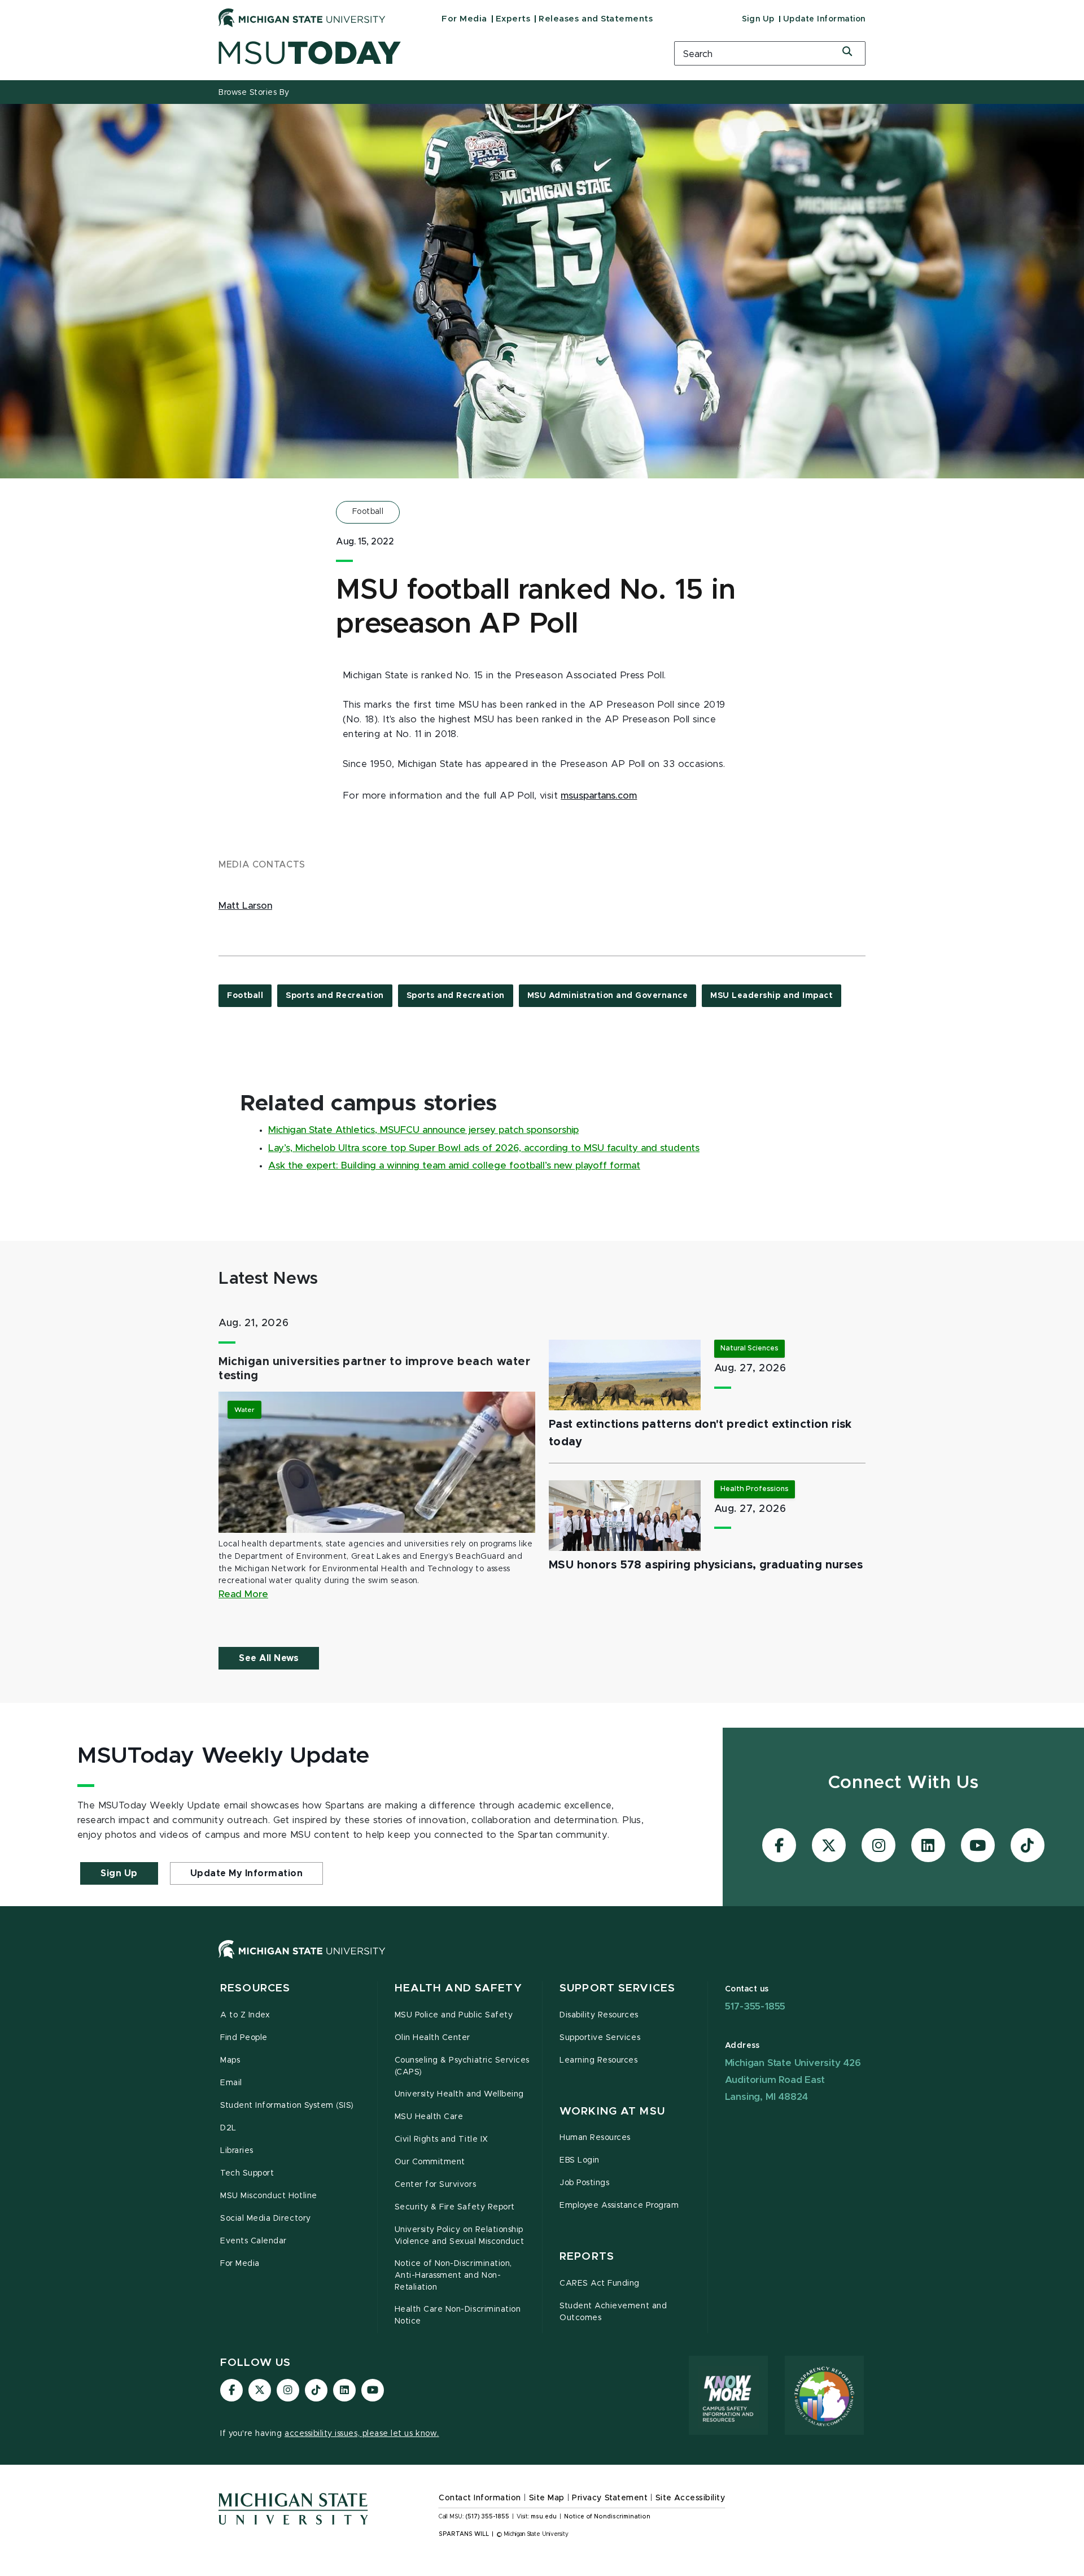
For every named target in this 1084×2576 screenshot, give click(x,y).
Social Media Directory (266, 2218)
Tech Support (247, 2173)
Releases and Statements (596, 19)
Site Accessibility (690, 2498)
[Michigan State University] (302, 18)
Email (231, 2083)
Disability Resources (599, 2015)
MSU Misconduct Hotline (269, 2196)
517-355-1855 (755, 2006)
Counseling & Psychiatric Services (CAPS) (462, 2066)
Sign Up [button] (119, 1873)
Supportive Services (600, 2038)
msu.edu (544, 2517)
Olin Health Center (433, 2038)
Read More (243, 1594)
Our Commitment (430, 2162)
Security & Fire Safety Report (455, 2207)
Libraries (237, 2151)
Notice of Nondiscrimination (607, 2517)
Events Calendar (253, 2241)
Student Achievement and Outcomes (613, 2312)
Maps (230, 2060)
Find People (244, 2038)
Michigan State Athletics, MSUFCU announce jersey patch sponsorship (423, 1130)
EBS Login (580, 2160)
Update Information (824, 19)
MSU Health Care (429, 2117)
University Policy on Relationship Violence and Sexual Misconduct (460, 2236)
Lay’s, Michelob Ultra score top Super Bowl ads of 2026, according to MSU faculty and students (484, 1148)
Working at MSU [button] (612, 2111)
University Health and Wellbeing (459, 2094)
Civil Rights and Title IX (442, 2139)
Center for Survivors (436, 2185)
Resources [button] (255, 1988)
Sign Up (758, 19)
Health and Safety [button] (458, 1988)
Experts (513, 19)
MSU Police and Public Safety (454, 2015)
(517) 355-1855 (488, 2517)
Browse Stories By (254, 93)
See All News (269, 1658)
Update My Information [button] (247, 1873)
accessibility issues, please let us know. (362, 2434)
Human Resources (595, 2138)
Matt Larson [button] (245, 906)
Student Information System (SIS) (287, 2106)
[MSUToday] (432, 53)
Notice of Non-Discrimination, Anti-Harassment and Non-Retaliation (453, 2276)
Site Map (547, 2498)
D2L (228, 2128)
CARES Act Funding (600, 2283)
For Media (464, 19)
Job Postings (584, 2183)
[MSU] (542, 1961)
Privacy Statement (610, 2498)
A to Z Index (245, 2015)
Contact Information (480, 2498)
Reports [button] (587, 2257)
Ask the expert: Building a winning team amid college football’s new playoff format (454, 1166)
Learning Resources (599, 2060)
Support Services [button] (617, 1988)
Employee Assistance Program (619, 2205)
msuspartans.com (599, 796)
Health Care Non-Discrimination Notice (458, 2315)
